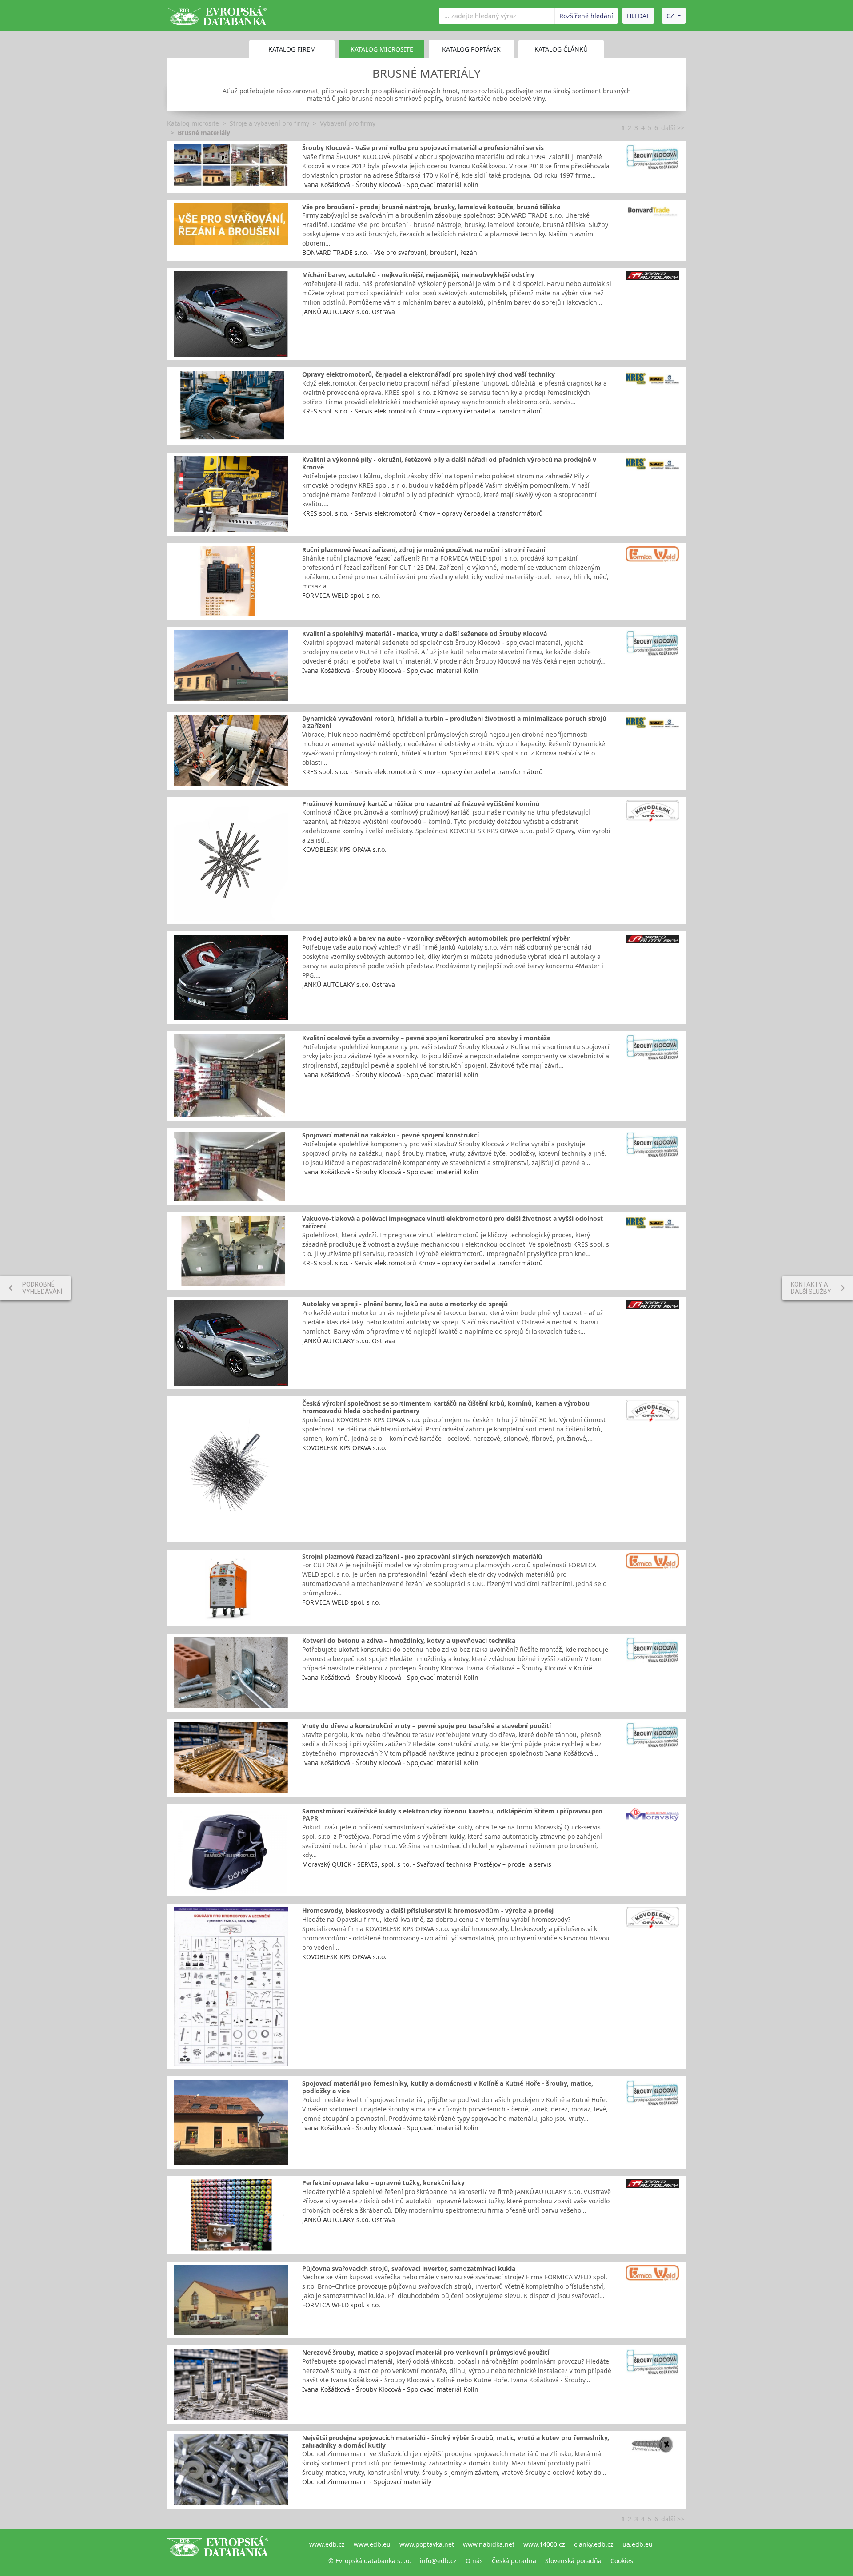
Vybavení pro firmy (348, 123)
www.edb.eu (372, 2544)
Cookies (622, 2561)
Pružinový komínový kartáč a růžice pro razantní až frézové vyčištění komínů (421, 804)
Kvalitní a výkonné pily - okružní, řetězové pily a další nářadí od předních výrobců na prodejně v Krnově (449, 463)
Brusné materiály (204, 133)
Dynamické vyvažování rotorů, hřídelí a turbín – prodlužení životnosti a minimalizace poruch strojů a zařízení (454, 722)
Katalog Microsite (382, 49)
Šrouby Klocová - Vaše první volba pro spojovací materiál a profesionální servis (423, 148)
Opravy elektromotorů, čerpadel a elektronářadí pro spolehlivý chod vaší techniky (428, 374)
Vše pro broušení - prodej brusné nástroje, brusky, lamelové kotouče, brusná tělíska (431, 207)
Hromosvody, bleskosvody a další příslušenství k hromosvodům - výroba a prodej (428, 1910)
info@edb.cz (438, 2561)
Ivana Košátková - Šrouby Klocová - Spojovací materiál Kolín (390, 185)
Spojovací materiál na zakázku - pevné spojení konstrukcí (391, 1135)
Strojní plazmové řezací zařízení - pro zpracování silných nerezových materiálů (422, 1556)
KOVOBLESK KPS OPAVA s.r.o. (344, 849)
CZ (670, 16)
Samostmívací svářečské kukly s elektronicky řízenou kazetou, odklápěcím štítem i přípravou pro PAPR (452, 1815)
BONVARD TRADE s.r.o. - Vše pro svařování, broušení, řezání (391, 252)
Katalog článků (561, 49)
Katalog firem (292, 49)
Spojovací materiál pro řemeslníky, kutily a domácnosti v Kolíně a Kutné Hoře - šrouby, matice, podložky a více (448, 2087)
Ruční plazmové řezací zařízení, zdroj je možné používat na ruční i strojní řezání (424, 550)
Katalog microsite (193, 123)
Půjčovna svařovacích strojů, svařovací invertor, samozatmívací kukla (409, 2268)
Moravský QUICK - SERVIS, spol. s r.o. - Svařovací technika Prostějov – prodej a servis (427, 1864)
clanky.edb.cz (594, 2544)
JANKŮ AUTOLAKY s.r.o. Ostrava (349, 312)
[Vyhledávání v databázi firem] (218, 2552)
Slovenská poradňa (573, 2561)
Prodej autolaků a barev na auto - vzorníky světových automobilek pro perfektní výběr (436, 938)
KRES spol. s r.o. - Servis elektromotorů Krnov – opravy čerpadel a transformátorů (423, 411)
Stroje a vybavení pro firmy (269, 123)
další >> (673, 128)
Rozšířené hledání (586, 16)
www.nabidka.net (489, 2544)
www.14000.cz (544, 2544)
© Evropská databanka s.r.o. (370, 2561)
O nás (474, 2561)
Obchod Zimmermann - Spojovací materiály (367, 2482)
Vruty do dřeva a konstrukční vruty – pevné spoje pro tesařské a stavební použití (426, 1726)
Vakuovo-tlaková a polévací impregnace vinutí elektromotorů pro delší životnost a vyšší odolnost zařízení (452, 1222)
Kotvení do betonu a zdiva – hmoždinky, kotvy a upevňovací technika (409, 1640)
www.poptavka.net (427, 2544)
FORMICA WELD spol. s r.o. (341, 595)
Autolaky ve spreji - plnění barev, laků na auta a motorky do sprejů (405, 1304)
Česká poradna (514, 2561)
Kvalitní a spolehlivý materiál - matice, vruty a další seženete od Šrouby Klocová (425, 634)
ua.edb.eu (638, 2544)
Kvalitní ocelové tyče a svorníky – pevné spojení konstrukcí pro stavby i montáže (426, 1038)
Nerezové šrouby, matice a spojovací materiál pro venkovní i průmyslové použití (426, 2352)
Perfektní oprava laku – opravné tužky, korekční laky (383, 2183)
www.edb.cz (327, 2544)
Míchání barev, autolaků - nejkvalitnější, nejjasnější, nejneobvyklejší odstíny (418, 275)
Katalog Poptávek (471, 49)
